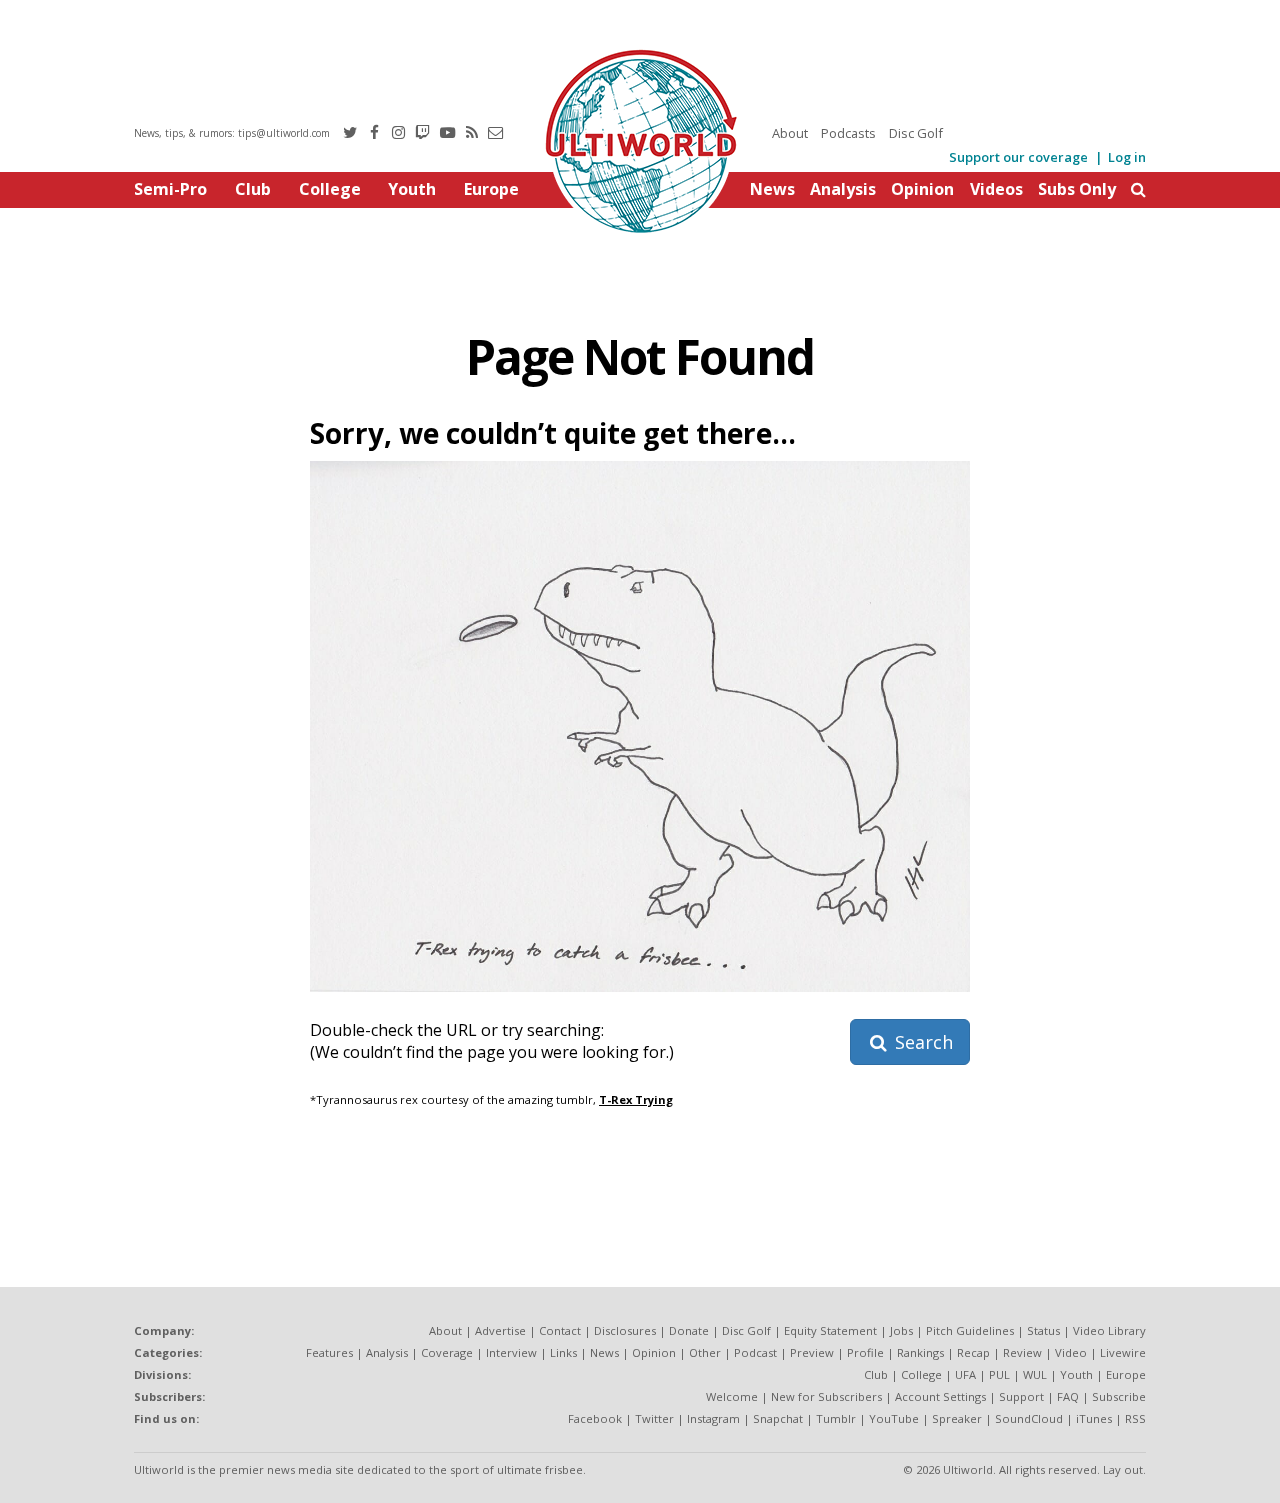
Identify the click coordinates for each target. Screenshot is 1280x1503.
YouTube (894, 1418)
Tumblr (836, 1418)
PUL (999, 1374)
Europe (491, 189)
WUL (1035, 1374)
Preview (812, 1352)
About (790, 133)
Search (921, 1042)
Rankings (920, 1352)
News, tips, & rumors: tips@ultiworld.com (232, 133)
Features (329, 1352)
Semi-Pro (170, 189)
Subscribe (1119, 1396)
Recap (973, 1352)
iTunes (1094, 1418)
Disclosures (625, 1330)
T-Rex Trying (636, 1099)
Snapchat (778, 1418)
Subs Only (1077, 189)
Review (1022, 1352)
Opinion (922, 189)
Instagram (713, 1418)
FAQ (1068, 1396)
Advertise (500, 1330)
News (772, 189)
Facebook (595, 1418)
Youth (412, 189)
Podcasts (848, 133)
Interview (511, 1352)
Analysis (843, 189)
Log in (1127, 157)
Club (253, 189)
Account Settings (940, 1396)
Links (563, 1352)
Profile (865, 1352)
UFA (965, 1374)
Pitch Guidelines (970, 1330)
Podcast (755, 1352)
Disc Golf (916, 133)
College (330, 189)
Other (705, 1352)
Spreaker (957, 1418)
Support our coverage (1018, 157)
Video (1071, 1352)
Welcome (732, 1396)
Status (1043, 1330)
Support (1021, 1396)
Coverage (447, 1352)
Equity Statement (830, 1330)
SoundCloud (1029, 1418)
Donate (689, 1330)
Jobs (901, 1330)
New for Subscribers (826, 1396)
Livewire (1123, 1352)
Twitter (654, 1418)
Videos (996, 189)
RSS (1135, 1418)
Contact (560, 1330)
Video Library (1109, 1330)
